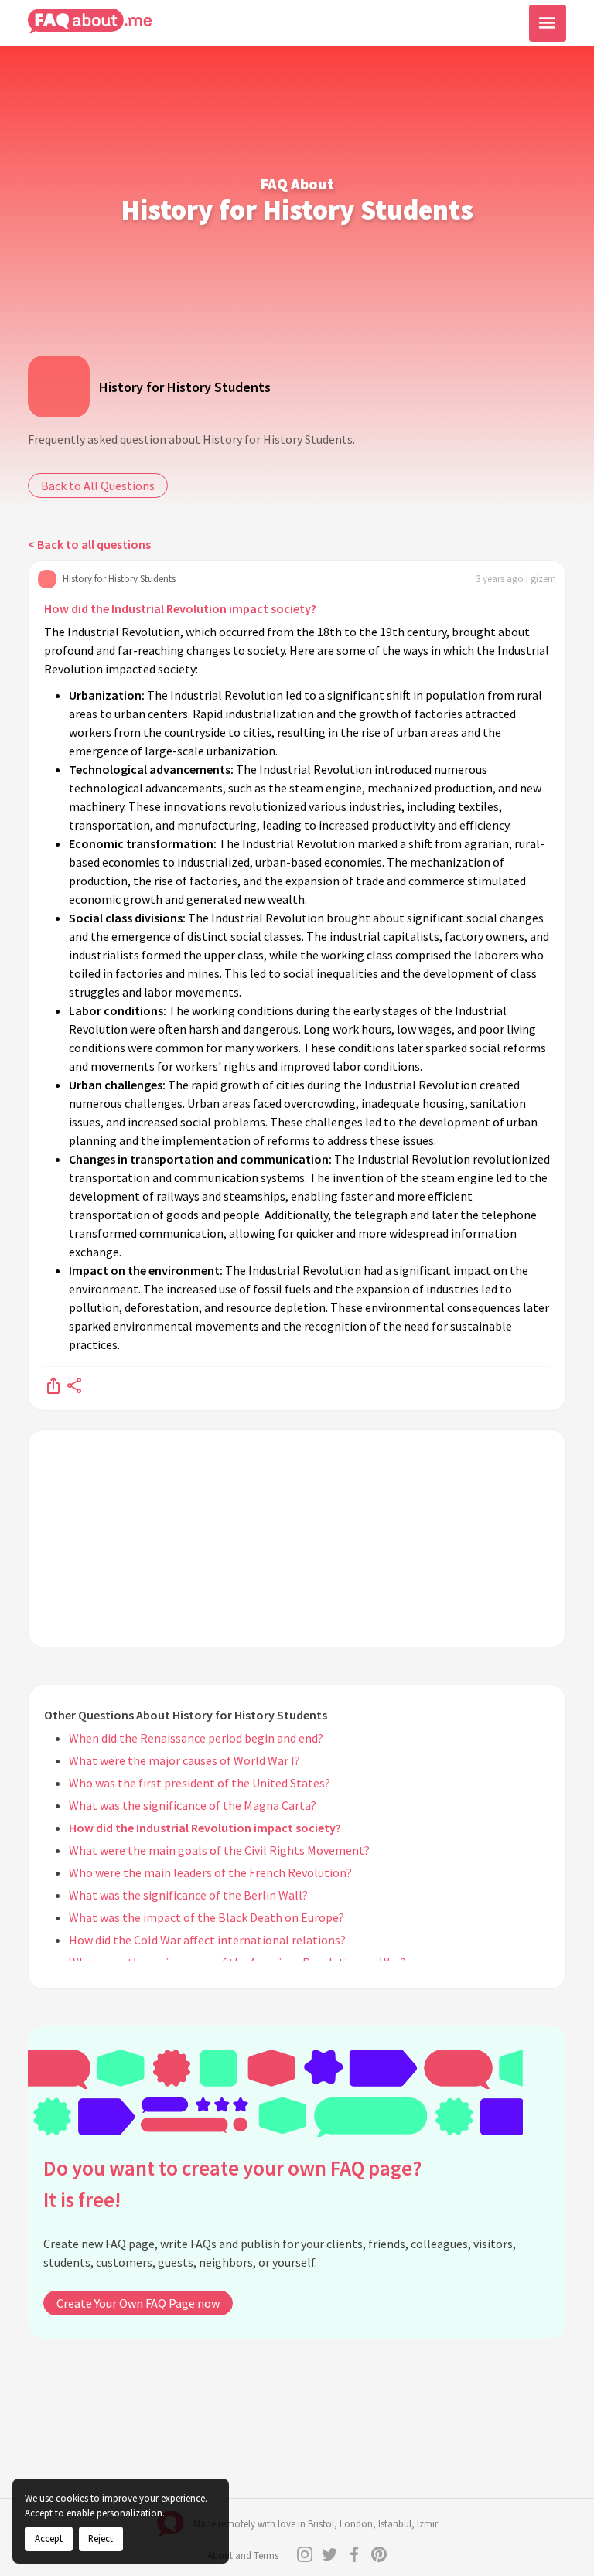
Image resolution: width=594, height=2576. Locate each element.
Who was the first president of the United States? (200, 1783)
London (356, 2524)
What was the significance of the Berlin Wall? (188, 1895)
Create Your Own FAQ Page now (138, 2303)
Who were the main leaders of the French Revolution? (210, 1872)
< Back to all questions (89, 544)
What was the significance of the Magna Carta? (193, 1805)
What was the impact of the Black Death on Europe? (207, 1917)
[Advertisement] (297, 1538)
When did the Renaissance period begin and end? (196, 1738)
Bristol (321, 2524)
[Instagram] (305, 2554)
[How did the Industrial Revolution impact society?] (53, 1385)
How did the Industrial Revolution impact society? (180, 608)
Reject (101, 2538)
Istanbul (395, 2524)
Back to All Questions (98, 486)
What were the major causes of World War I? (184, 1760)
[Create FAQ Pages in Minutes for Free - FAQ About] (90, 21)
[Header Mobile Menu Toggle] (548, 23)
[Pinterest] (379, 2554)
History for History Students (185, 387)
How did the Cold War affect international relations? (207, 1940)
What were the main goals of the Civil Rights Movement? (219, 1850)
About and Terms (243, 2556)
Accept (49, 2538)
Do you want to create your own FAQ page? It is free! (232, 2184)
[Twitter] (329, 2554)
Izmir (427, 2524)
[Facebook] (354, 2554)
